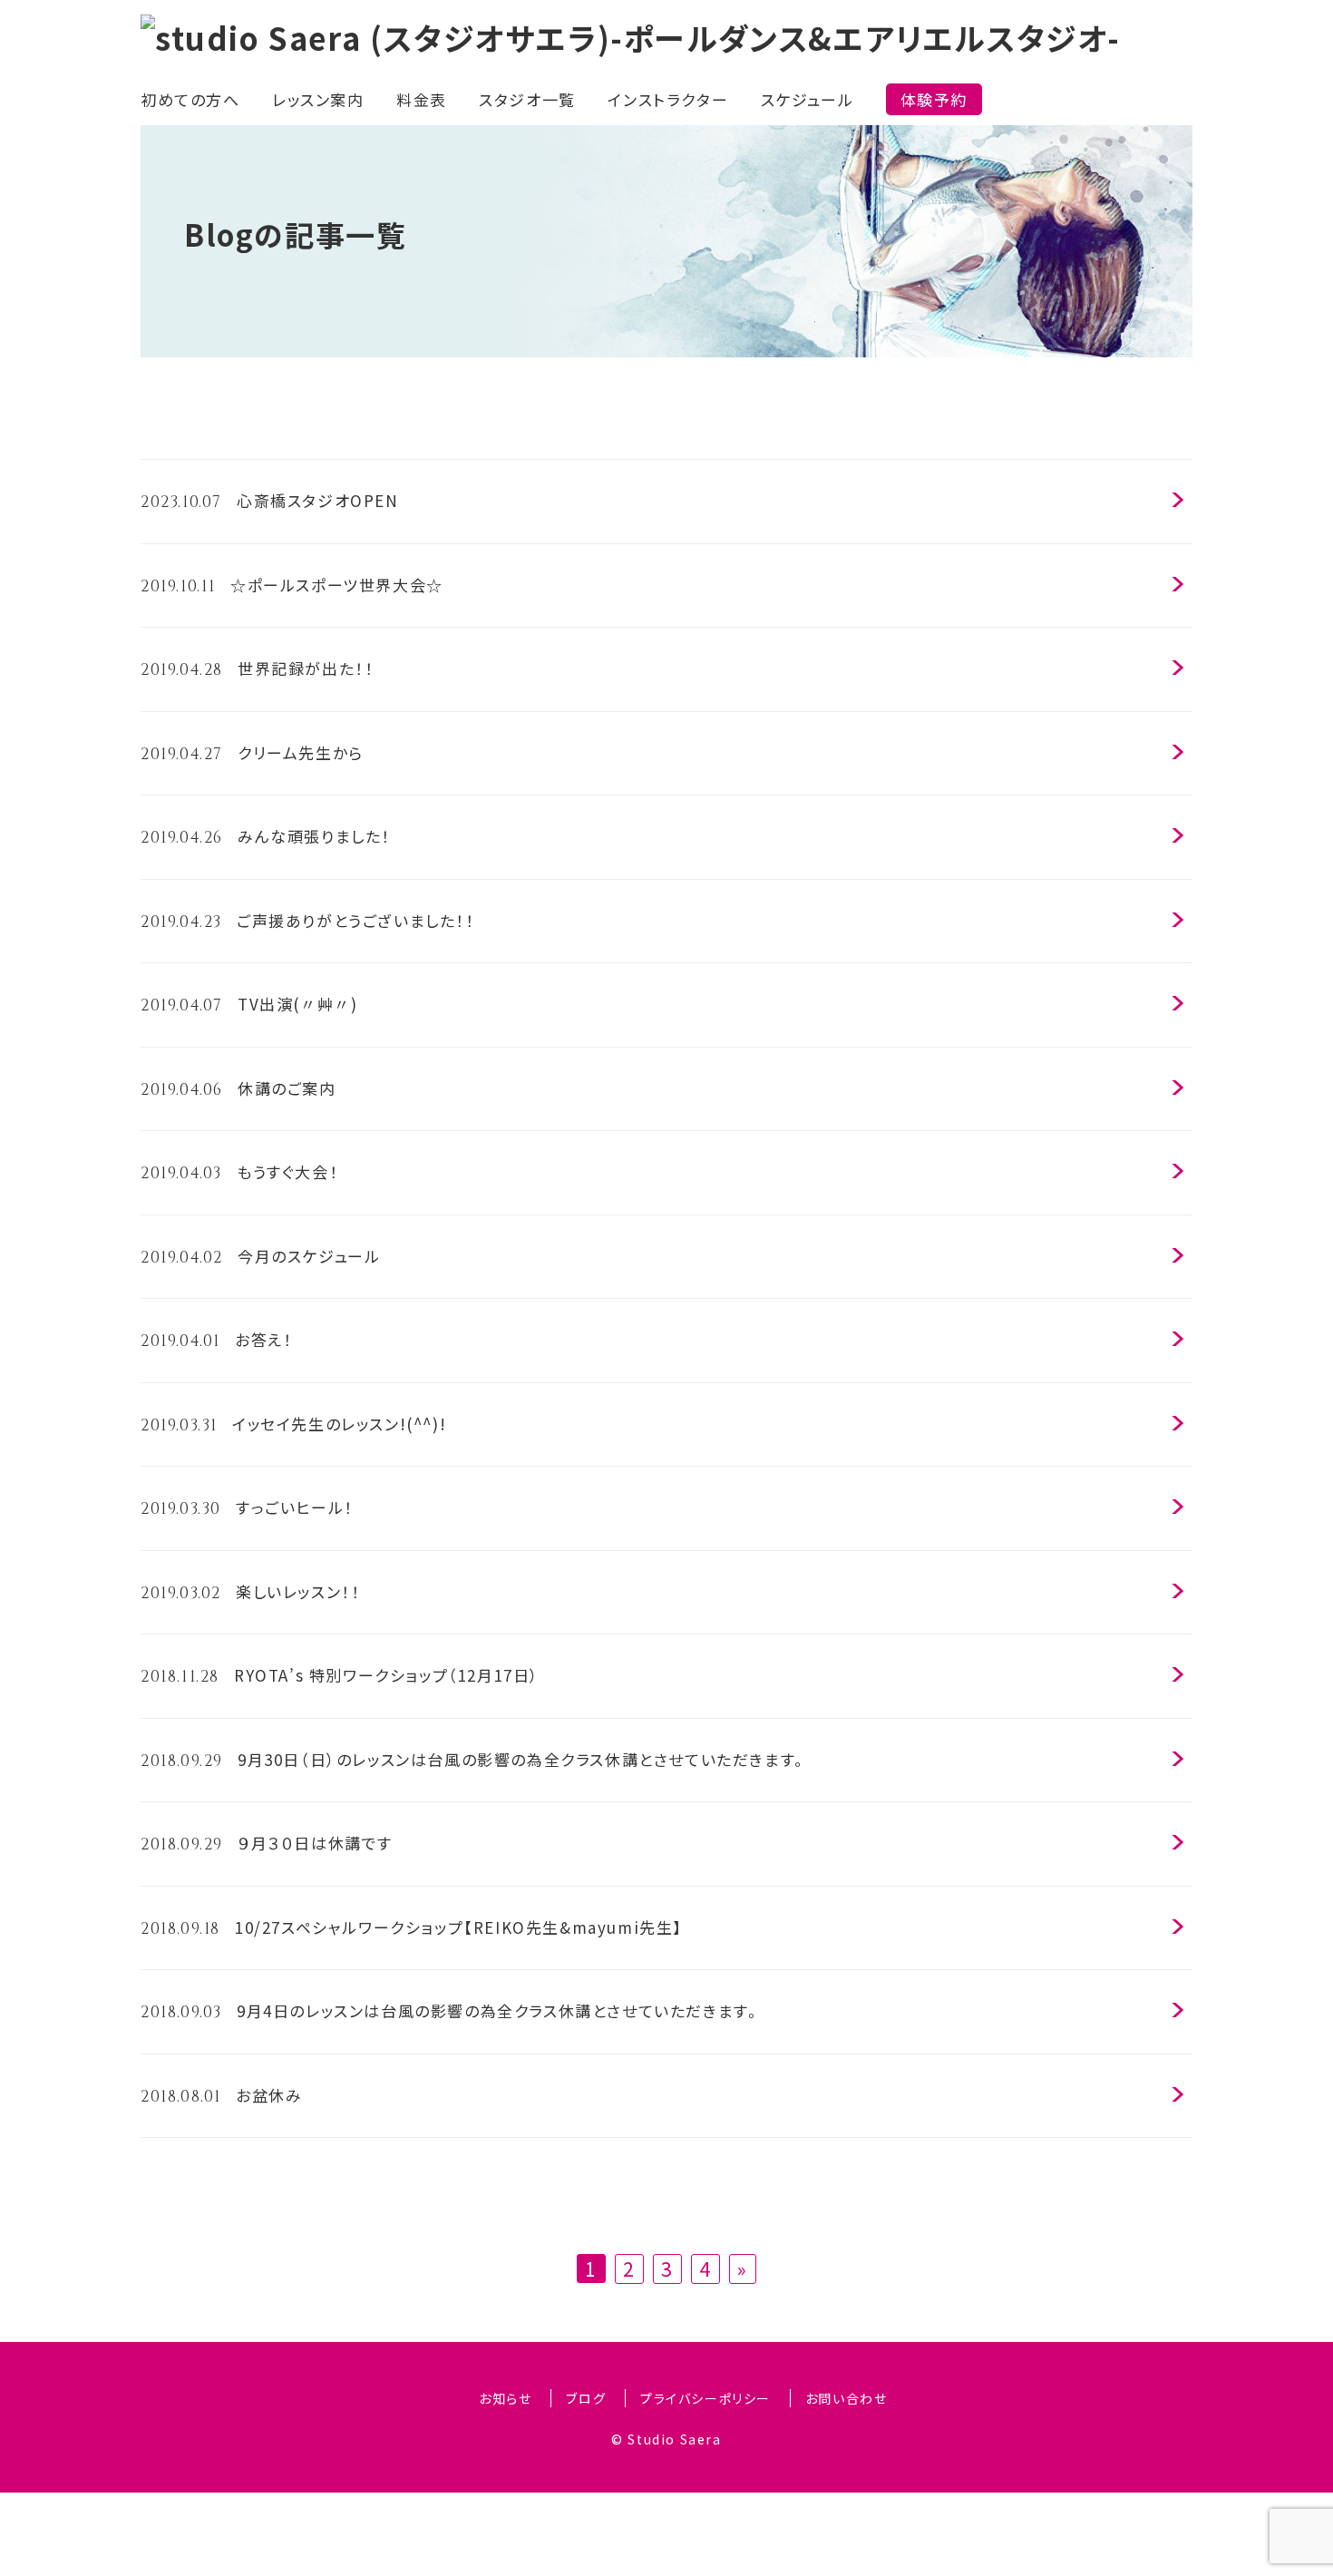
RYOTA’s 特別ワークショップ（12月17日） (340, 1675)
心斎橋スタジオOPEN (270, 501)
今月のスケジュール (260, 1256)
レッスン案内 (318, 99)
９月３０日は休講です (267, 1843)
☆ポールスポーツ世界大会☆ (292, 585)
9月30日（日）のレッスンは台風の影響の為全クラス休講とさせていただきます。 (472, 1760)
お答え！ (216, 1340)
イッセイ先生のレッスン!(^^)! (293, 1424)
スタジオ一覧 (527, 99)
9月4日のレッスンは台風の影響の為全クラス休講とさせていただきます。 (449, 2011)
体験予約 (934, 99)
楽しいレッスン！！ (250, 1592)
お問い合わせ (847, 2398)
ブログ (586, 2398)
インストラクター (668, 99)
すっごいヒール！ (247, 1508)
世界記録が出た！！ (257, 668)
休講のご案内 (238, 1088)
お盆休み (221, 2095)
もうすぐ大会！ (239, 1172)
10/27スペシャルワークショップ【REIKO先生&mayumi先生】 (412, 1927)
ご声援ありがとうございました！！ (308, 921)
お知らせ (505, 2398)
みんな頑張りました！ (266, 836)
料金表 (422, 99)
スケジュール (808, 99)
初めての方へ (190, 99)
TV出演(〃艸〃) (249, 1004)
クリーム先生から (252, 753)
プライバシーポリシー (705, 2398)
